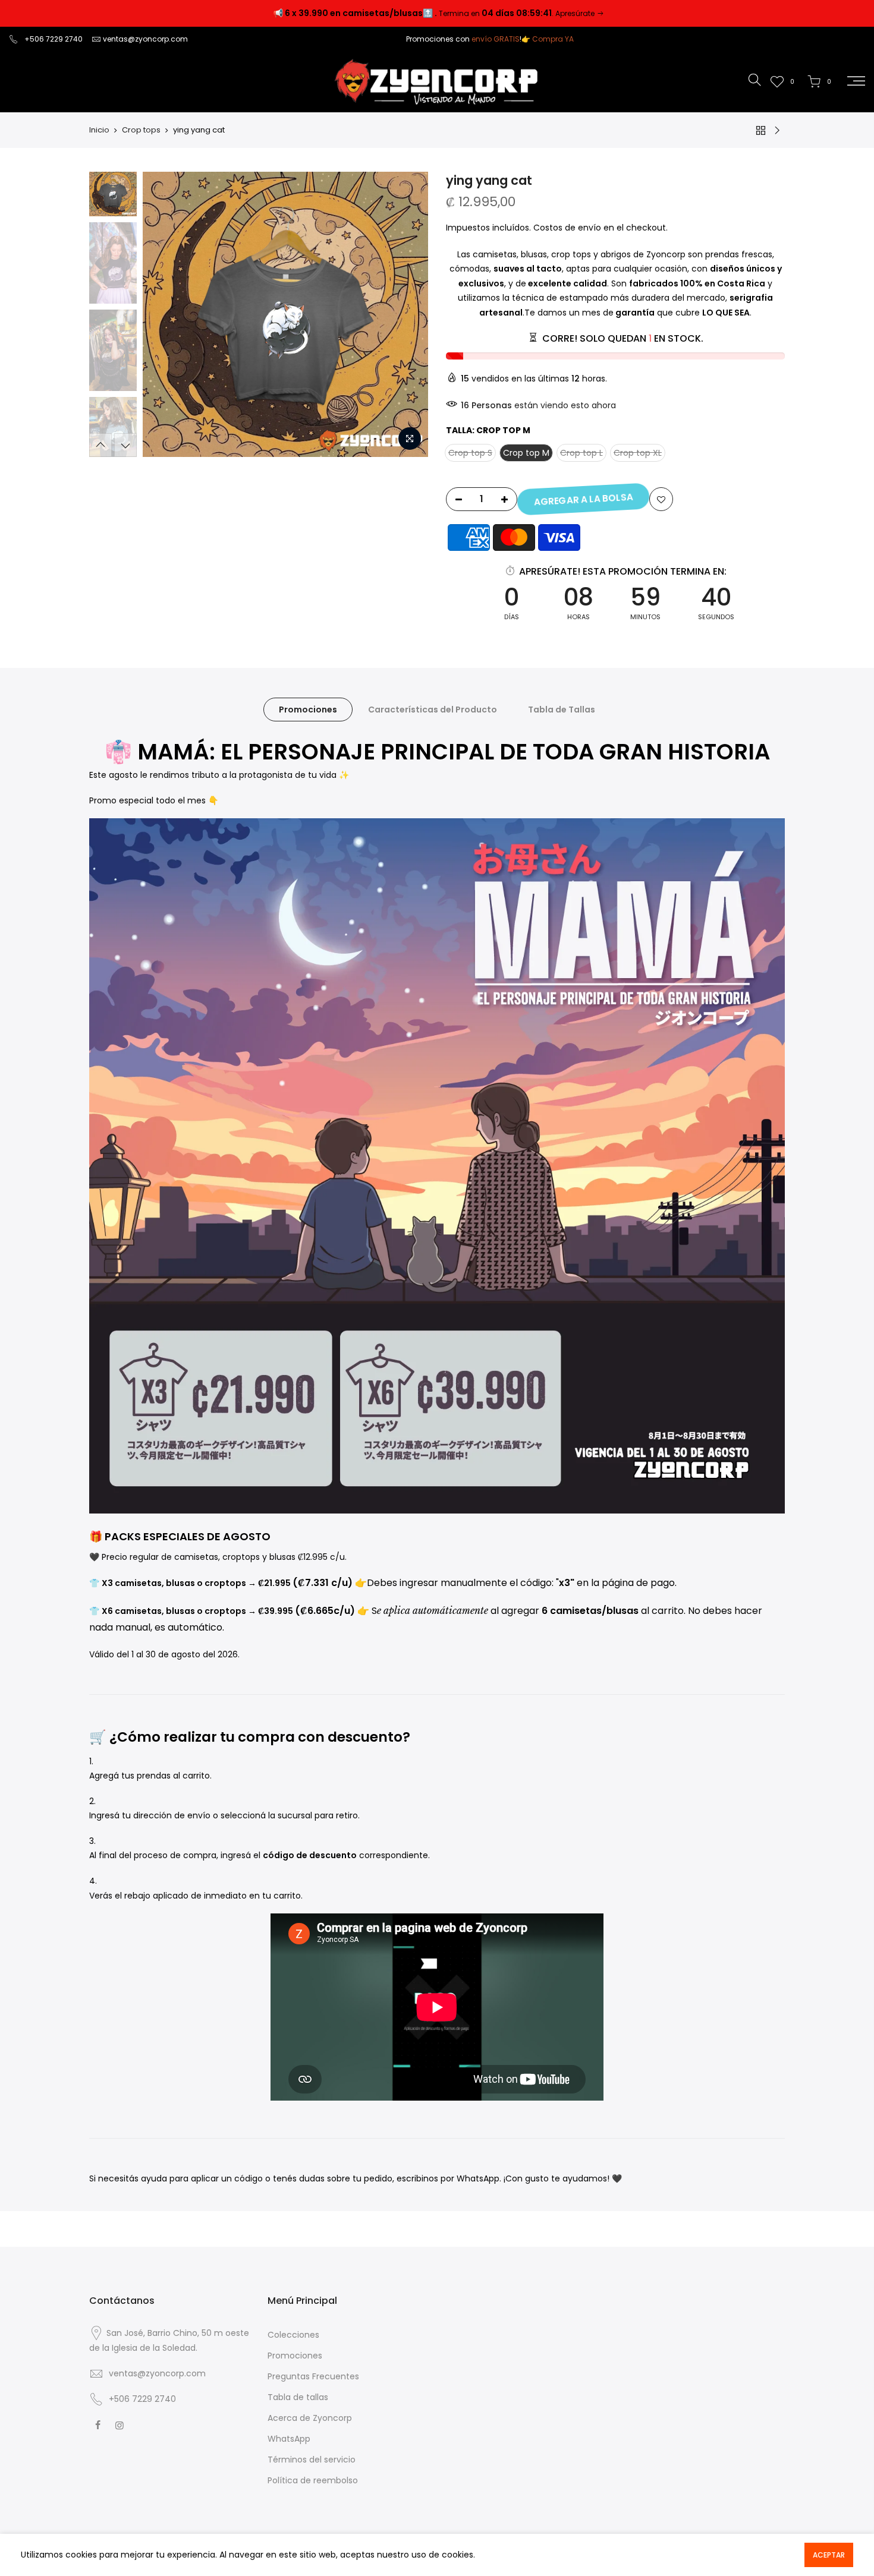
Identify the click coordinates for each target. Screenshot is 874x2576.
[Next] (407, 314)
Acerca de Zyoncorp (310, 2418)
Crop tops (141, 130)
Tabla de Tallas (562, 710)
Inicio (99, 130)
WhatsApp (289, 2439)
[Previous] (164, 314)
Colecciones (293, 2335)
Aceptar (829, 2555)
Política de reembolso (313, 2480)
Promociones (308, 710)
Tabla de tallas (298, 2397)
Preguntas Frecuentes (313, 2376)
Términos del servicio (312, 2460)
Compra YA (553, 39)
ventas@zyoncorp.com (145, 39)
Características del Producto (433, 710)
